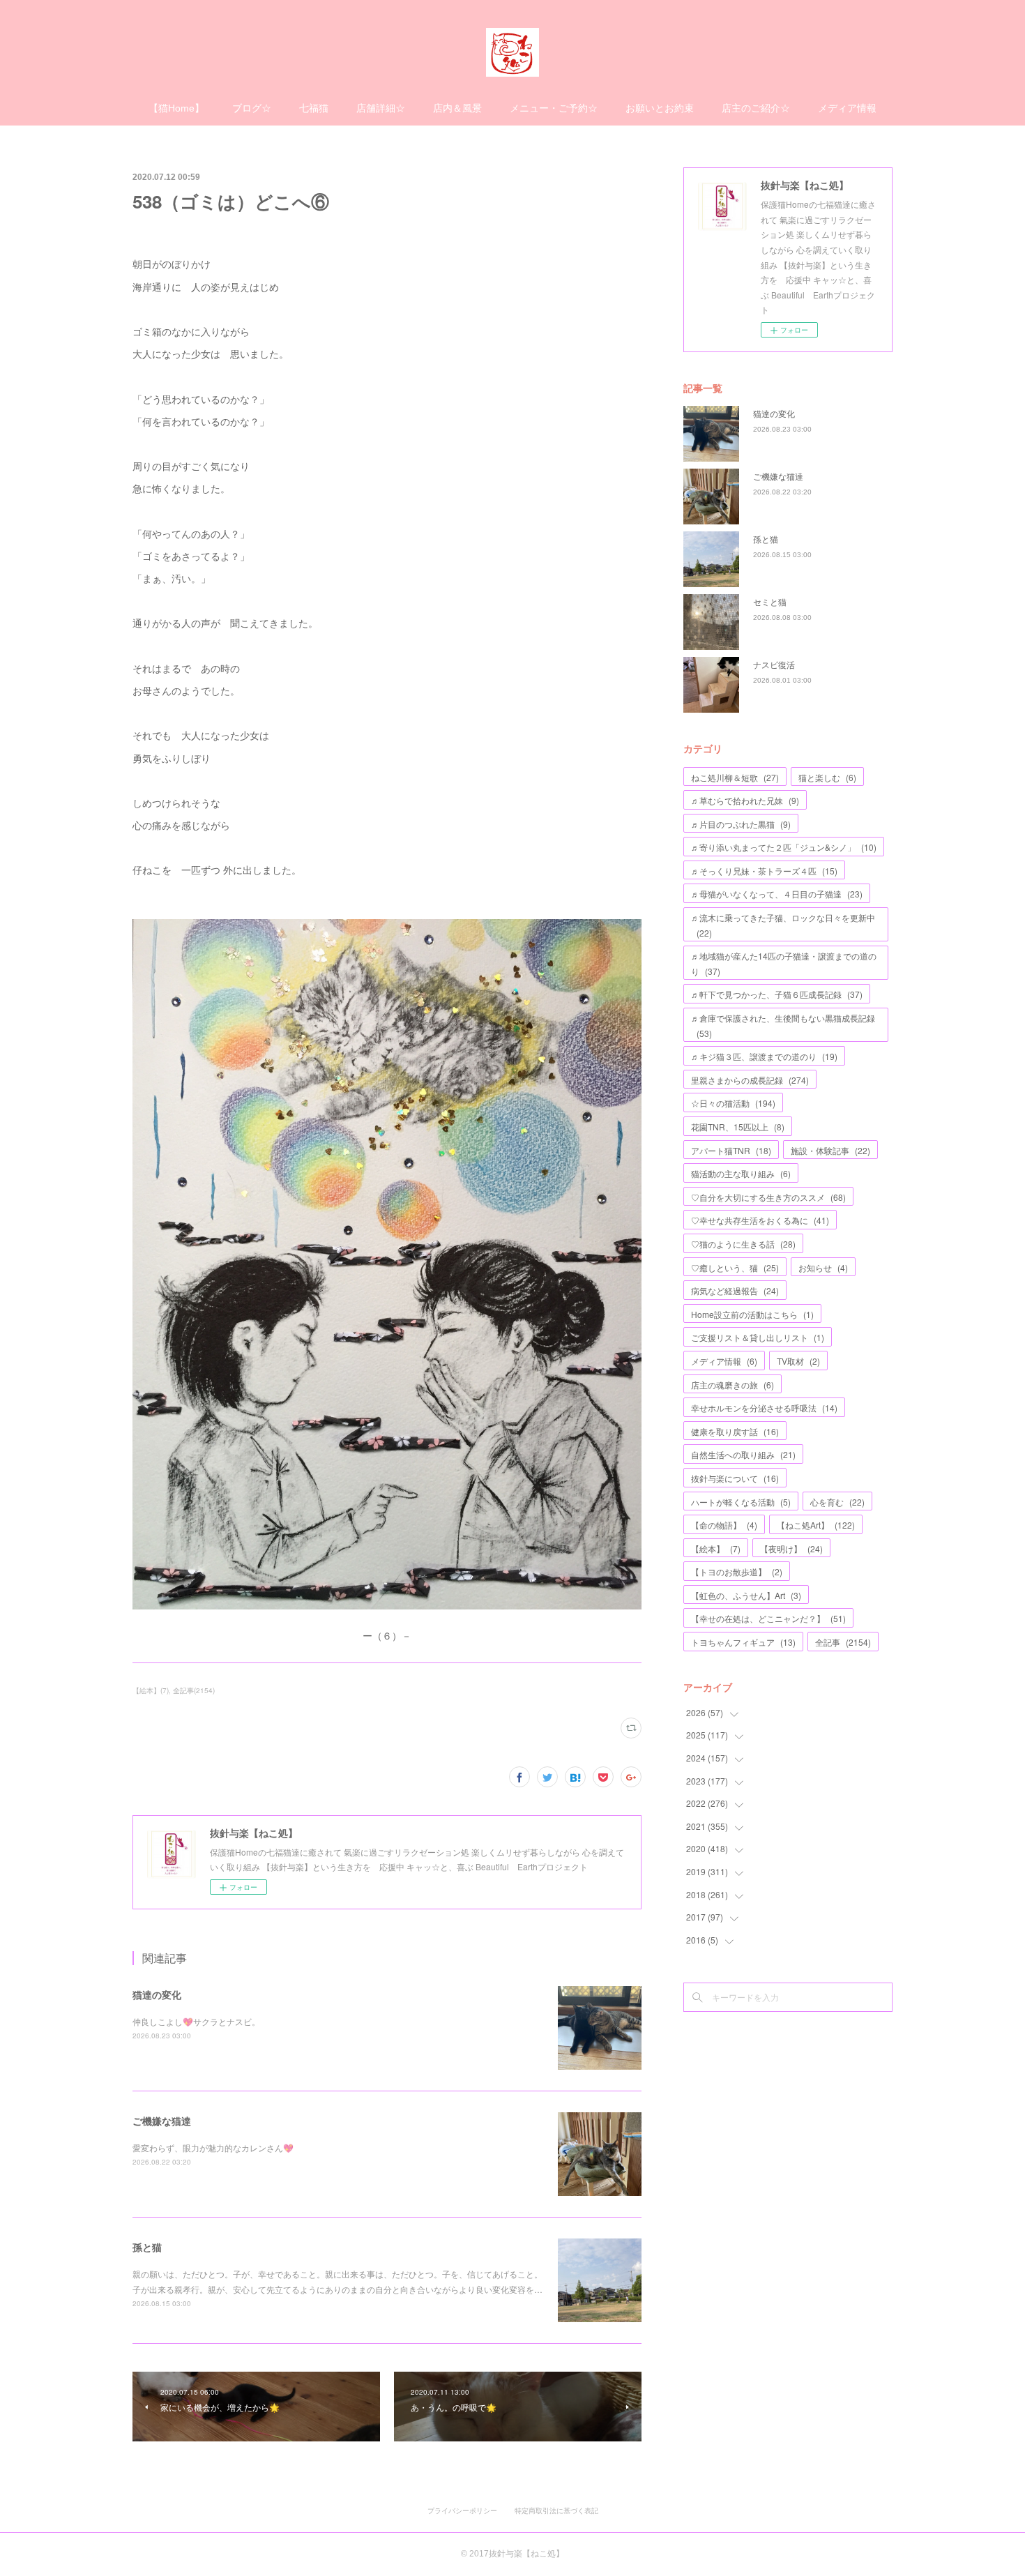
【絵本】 (716, 1548)
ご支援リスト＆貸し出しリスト (758, 1337)
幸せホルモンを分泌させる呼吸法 (764, 1408)
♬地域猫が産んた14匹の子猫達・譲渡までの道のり (784, 963)
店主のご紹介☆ (756, 108)
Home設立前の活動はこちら (752, 1314)
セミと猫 (770, 601)
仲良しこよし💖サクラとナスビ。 (196, 2021)
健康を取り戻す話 (735, 1431)
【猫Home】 (176, 108)
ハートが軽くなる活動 (741, 1502)
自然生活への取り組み (743, 1454)
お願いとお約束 (660, 108)
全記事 (843, 1642)
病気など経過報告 (735, 1290)
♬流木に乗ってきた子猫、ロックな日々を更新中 (783, 925)
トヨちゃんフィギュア (743, 1642)
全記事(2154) (194, 1690)
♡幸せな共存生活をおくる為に (760, 1220)
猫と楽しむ (827, 777)
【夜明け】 (791, 1548)
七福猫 (314, 108)
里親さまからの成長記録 (750, 1080)
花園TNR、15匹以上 (738, 1127)
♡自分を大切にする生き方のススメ (768, 1197)
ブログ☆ (252, 108)
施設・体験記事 (830, 1150)
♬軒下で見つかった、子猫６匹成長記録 (777, 994)
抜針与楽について (735, 1478)
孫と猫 (147, 2247)
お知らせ (823, 1267)
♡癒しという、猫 (735, 1267)
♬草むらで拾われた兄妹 (745, 800)
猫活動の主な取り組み (741, 1173)
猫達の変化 (157, 1994)
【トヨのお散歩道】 (737, 1571)
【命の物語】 (724, 1525)
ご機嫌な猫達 (162, 2121)
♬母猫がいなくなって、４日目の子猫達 (777, 894)
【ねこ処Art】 (816, 1525)
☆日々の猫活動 (733, 1103)
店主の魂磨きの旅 (732, 1385)
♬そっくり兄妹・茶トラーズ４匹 (764, 871)
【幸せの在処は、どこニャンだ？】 (768, 1618)
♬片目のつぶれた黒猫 (741, 824)
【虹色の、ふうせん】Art (746, 1595)
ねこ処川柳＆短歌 (735, 777)
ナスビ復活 (774, 664)
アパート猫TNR (731, 1150)
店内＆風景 (457, 108)
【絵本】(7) (151, 1690)
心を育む (837, 1502)
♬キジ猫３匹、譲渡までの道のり (764, 1056)
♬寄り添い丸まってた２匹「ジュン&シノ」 (784, 847)
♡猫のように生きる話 (743, 1244)
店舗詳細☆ (381, 108)
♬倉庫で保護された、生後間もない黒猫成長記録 (783, 1025)
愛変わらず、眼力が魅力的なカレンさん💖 (213, 2147)
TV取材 (798, 1361)
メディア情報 (847, 108)
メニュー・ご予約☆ (554, 108)
